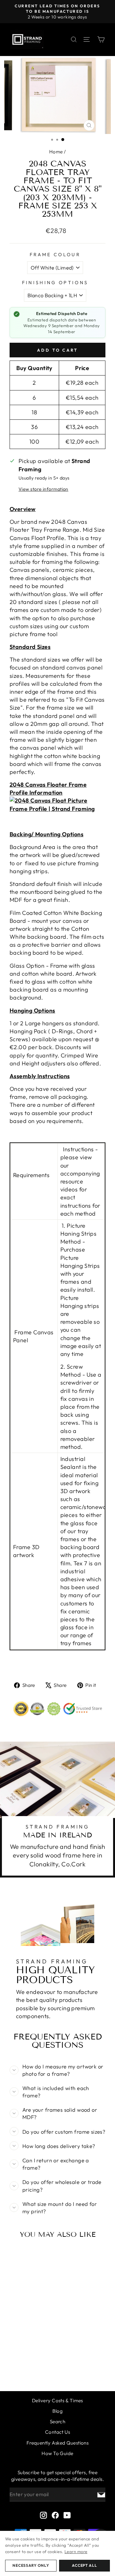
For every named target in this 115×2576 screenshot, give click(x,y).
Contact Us (58, 2432)
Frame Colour (55, 255)
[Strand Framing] (27, 40)
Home (56, 152)
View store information (43, 489)
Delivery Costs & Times (57, 2401)
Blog (58, 2411)
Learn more (76, 2551)
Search (58, 2422)
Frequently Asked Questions (58, 2443)
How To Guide (57, 2453)
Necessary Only (31, 2565)
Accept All (84, 2565)
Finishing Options (55, 283)
